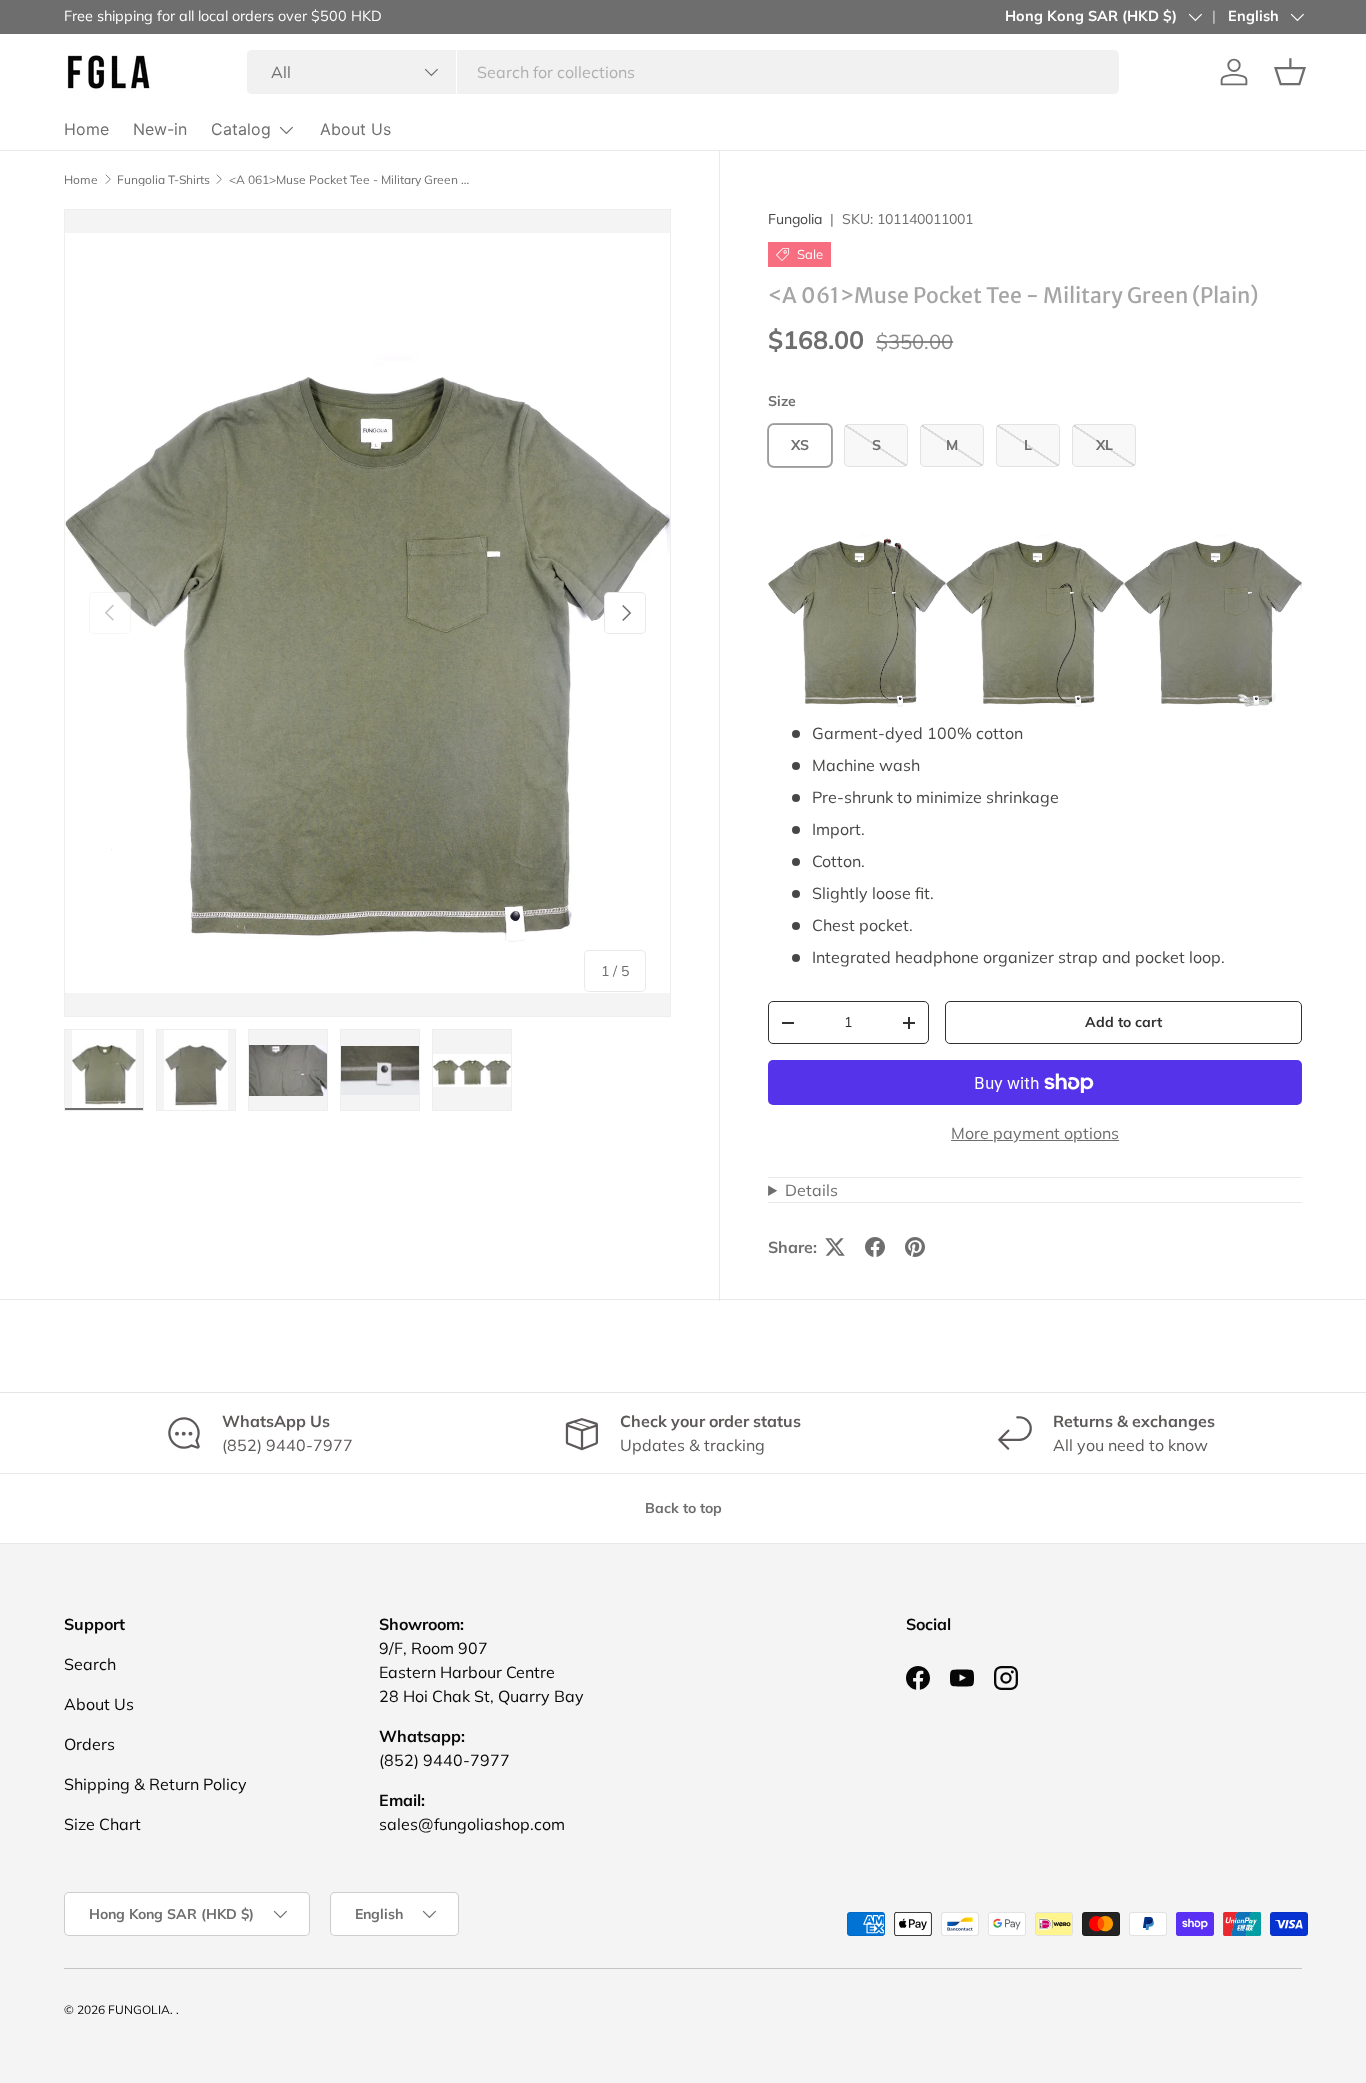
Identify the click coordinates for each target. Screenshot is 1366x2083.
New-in (160, 129)
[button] (1290, 72)
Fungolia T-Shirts (163, 180)
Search (90, 1664)
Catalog (241, 129)
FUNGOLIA (139, 2009)
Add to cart (1123, 1022)
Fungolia (795, 219)
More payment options (1035, 1133)
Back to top (683, 1508)
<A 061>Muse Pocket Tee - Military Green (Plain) (349, 180)
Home (86, 129)
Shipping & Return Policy (155, 1784)
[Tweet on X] (835, 1247)
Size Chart (102, 1824)
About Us (355, 129)
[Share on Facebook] (875, 1247)
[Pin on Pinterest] (915, 1247)
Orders (89, 1744)
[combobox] (683, 72)
